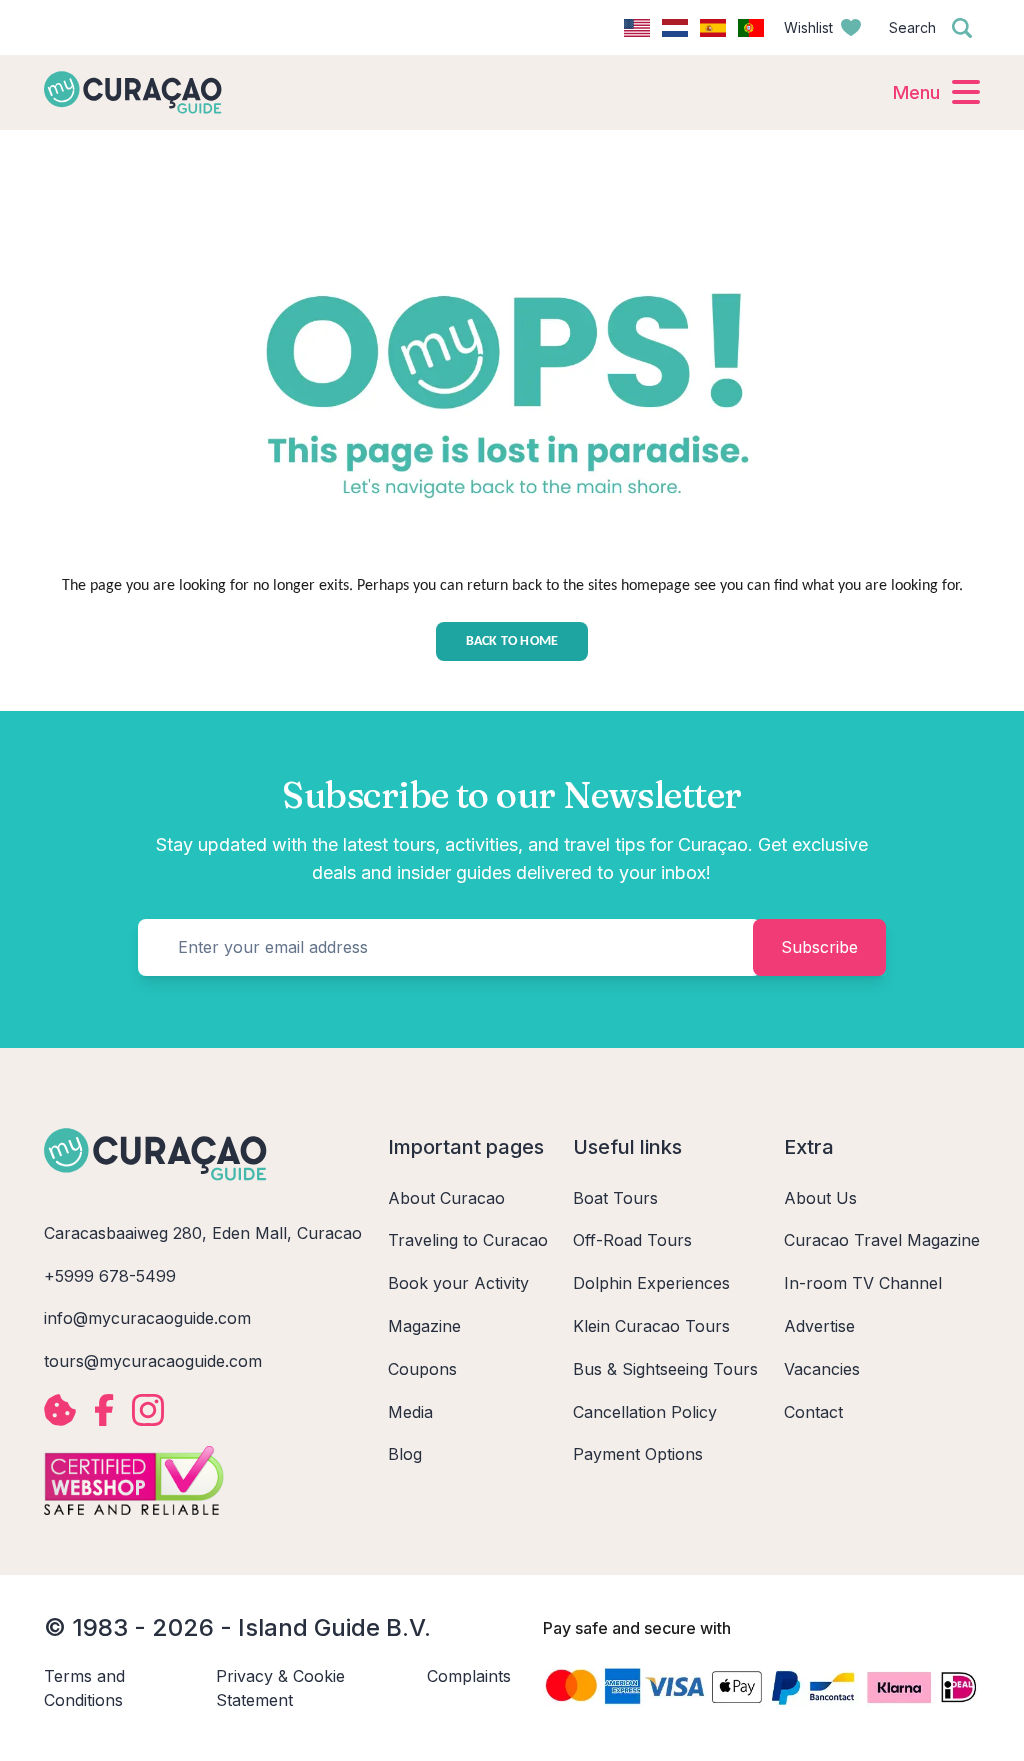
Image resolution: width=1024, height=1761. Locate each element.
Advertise (819, 1326)
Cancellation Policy (645, 1412)
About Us (820, 1198)
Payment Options (638, 1454)
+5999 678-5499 (110, 1276)
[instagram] (148, 1410)
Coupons (422, 1369)
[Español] (713, 28)
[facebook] (104, 1410)
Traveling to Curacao (468, 1240)
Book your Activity (458, 1283)
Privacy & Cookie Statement (280, 1688)
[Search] (962, 28)
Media (410, 1412)
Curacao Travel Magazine (882, 1240)
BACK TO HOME (512, 641)
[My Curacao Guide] (133, 92)
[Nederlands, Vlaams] (675, 28)
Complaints (469, 1676)
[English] (637, 28)
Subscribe (819, 947)
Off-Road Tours (632, 1240)
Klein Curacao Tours (651, 1326)
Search (912, 27)
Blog (405, 1454)
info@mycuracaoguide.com (147, 1318)
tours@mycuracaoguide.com (153, 1361)
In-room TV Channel (863, 1283)
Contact (813, 1412)
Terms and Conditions (84, 1688)
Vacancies (822, 1369)
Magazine (424, 1326)
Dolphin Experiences (651, 1283)
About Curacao (446, 1198)
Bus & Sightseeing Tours (665, 1369)
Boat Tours (615, 1198)
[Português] (751, 28)
